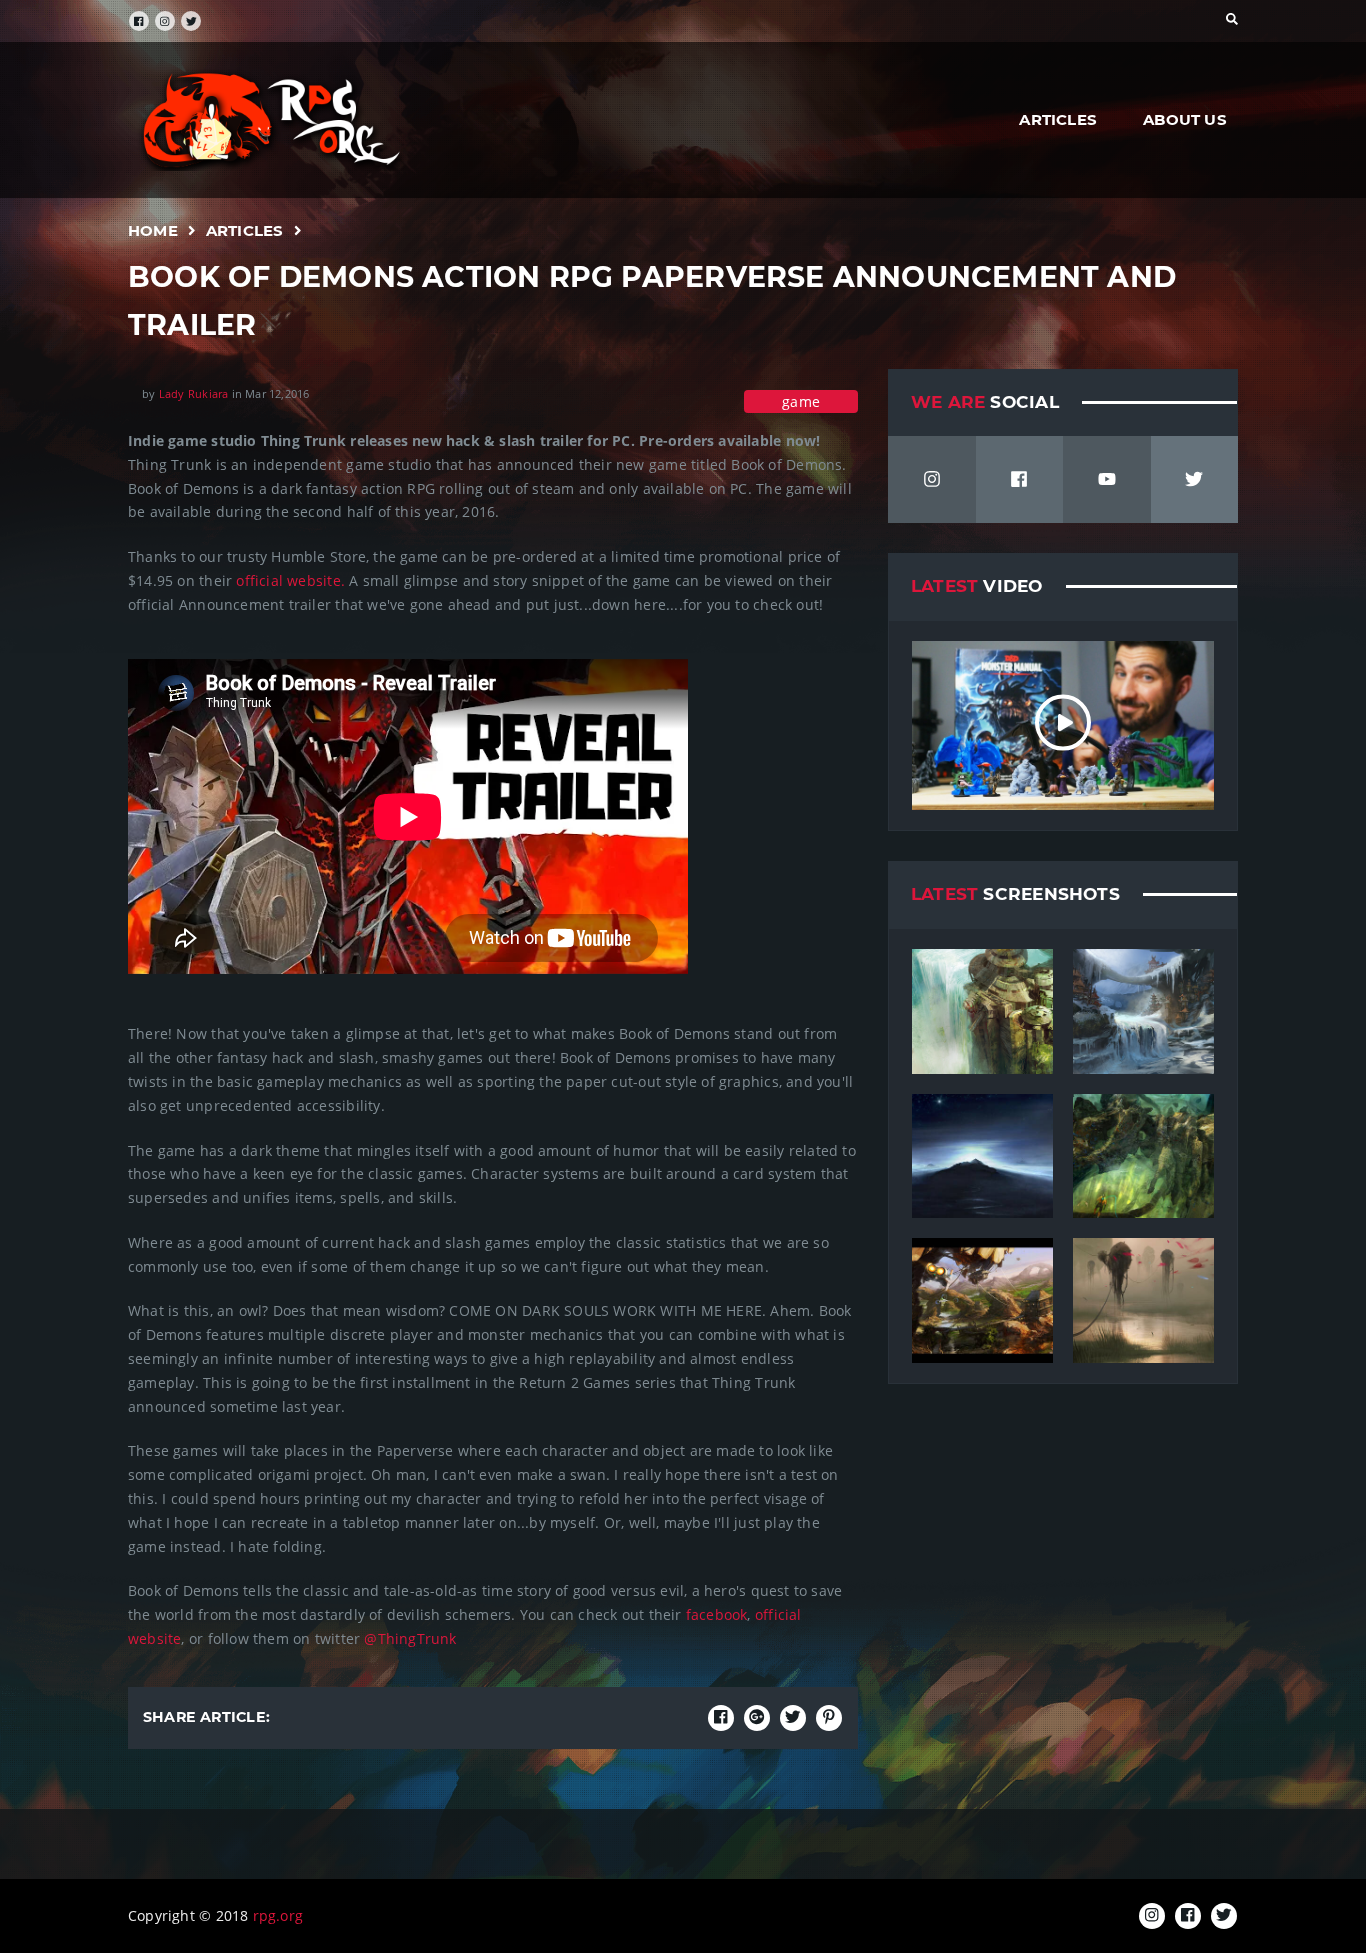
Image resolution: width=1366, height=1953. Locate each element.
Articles (1058, 119)
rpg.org (278, 1915)
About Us (1185, 119)
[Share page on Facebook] (721, 1718)
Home (153, 230)
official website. (290, 580)
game (801, 401)
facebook (715, 1614)
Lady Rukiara (194, 393)
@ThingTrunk (410, 1638)
